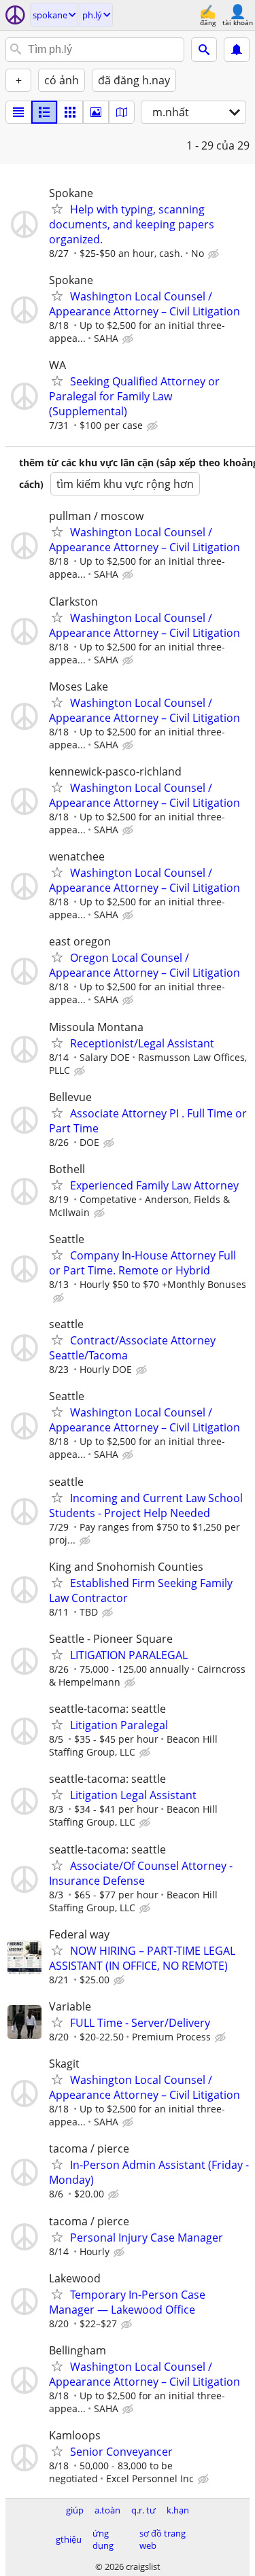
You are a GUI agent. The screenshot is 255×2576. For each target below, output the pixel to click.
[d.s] (18, 112)
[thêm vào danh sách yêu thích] (57, 209)
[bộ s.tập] (96, 112)
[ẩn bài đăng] (215, 254)
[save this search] (237, 50)
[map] (122, 112)
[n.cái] (44, 112)
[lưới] (70, 112)
